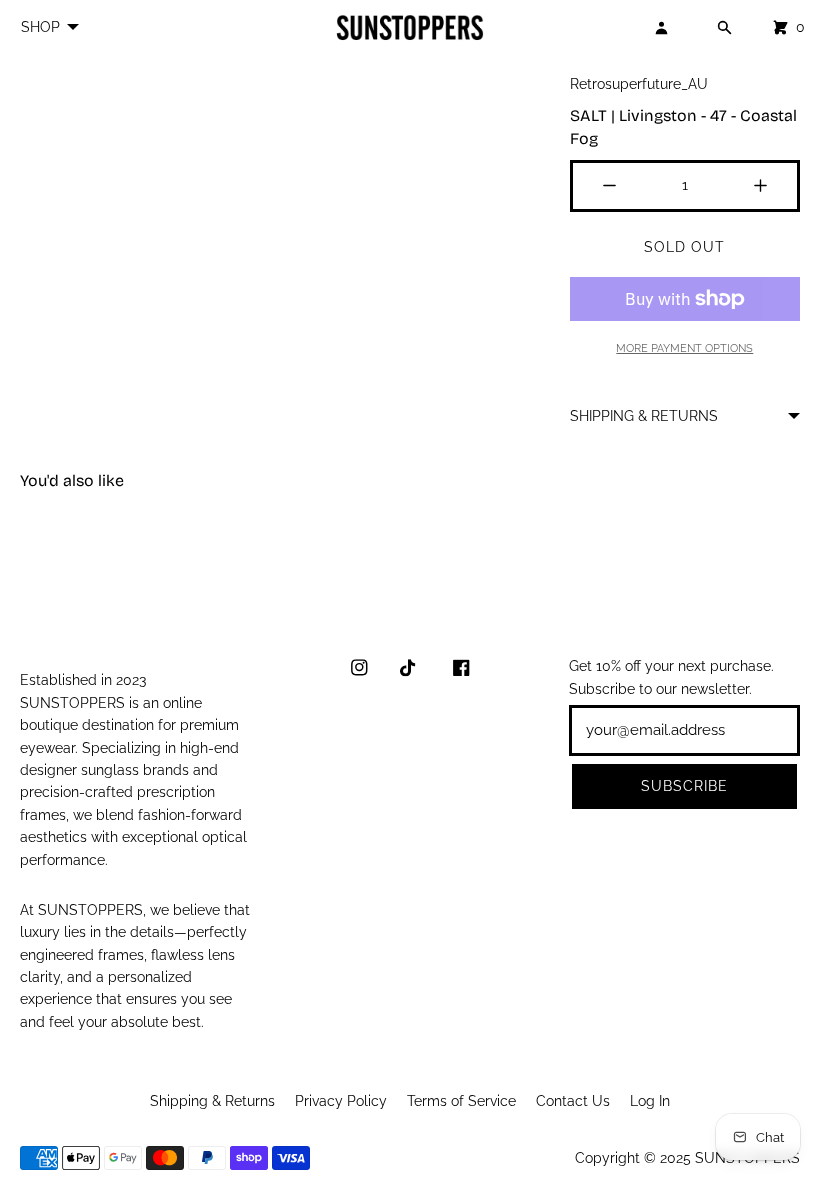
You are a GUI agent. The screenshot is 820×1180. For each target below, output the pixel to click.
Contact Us (573, 1101)
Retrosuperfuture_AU (639, 84)
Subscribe (684, 786)
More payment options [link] (684, 348)
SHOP (40, 27)
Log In (650, 1101)
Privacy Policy (341, 1101)
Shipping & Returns (212, 1101)
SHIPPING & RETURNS (644, 416)
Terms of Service (461, 1101)
